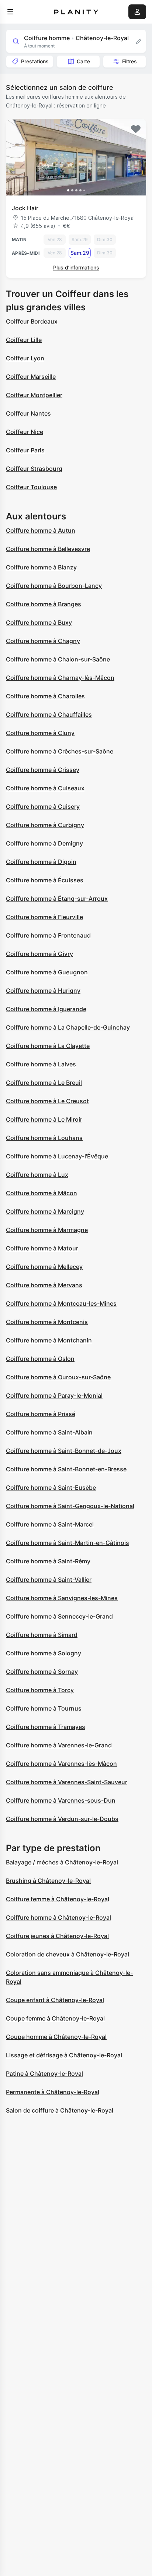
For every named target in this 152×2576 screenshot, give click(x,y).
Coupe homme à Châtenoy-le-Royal (56, 2037)
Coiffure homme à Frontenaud (48, 935)
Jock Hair (25, 208)
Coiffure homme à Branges (44, 604)
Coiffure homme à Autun (41, 530)
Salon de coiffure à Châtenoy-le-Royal (60, 2110)
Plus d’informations (76, 267)
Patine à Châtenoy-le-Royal (44, 2074)
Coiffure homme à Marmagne (47, 1230)
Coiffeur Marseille (31, 377)
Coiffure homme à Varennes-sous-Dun (61, 1800)
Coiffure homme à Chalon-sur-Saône (58, 659)
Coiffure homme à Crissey (43, 770)
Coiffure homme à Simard (42, 1635)
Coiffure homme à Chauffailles (49, 714)
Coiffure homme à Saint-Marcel (50, 1524)
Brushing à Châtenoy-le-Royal (48, 1881)
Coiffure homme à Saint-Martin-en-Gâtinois (68, 1543)
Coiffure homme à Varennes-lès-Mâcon (61, 1764)
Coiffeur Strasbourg (34, 469)
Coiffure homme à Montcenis (47, 1322)
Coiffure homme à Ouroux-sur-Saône (58, 1377)
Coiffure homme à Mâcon (42, 1193)
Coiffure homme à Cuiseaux (45, 788)
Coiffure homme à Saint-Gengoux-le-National (70, 1506)
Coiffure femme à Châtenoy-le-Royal (58, 1899)
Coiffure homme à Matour (42, 1248)
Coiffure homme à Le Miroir (44, 1119)
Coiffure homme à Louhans (44, 1138)
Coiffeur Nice (25, 432)
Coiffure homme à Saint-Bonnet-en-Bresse (66, 1469)
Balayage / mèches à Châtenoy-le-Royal (62, 1862)
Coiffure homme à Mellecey (44, 1267)
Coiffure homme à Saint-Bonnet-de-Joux (64, 1451)
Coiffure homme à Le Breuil (44, 1083)
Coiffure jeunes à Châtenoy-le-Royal (57, 1936)
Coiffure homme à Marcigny (45, 1211)
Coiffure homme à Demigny (44, 843)
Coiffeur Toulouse (31, 487)
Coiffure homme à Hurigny (43, 991)
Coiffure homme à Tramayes (46, 1727)
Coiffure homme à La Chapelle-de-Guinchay (68, 1027)
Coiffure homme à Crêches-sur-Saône (60, 751)
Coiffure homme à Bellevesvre (48, 549)
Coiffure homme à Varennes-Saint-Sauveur (67, 1782)
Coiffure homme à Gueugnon (47, 972)
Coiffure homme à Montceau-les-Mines (61, 1303)
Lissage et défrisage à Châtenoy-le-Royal (64, 2055)
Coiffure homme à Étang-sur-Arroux (57, 899)
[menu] (10, 12)
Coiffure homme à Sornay (42, 1672)
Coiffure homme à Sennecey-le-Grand (59, 1616)
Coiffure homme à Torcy (40, 1690)
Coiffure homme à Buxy (39, 622)
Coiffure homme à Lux (37, 1175)
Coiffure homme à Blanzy (41, 567)
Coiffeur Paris (25, 450)
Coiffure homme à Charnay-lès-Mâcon (60, 678)
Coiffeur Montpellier (34, 395)
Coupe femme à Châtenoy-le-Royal (55, 2018)
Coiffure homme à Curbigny (45, 825)
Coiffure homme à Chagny (43, 641)
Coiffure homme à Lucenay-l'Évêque (57, 1156)
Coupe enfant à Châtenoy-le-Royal (55, 2000)
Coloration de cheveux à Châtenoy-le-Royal (68, 1954)
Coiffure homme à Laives (41, 1064)
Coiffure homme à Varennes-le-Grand (59, 1745)
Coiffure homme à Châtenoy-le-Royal (58, 1917)
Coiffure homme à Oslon (40, 1359)
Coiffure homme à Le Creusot (47, 1101)
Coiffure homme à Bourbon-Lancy (54, 586)
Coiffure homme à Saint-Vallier (49, 1580)
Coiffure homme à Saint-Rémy (48, 1561)
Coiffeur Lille (24, 340)
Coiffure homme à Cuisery (43, 807)
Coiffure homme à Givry (39, 954)
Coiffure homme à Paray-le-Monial (54, 1395)
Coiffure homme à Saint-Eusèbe (51, 1488)
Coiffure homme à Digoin (41, 862)
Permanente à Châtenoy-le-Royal (53, 2092)
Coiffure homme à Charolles (45, 696)
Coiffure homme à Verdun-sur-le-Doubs (62, 1819)
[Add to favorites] (136, 129)
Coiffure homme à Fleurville (44, 917)
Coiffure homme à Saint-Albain (49, 1432)
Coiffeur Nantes (28, 413)
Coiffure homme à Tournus (44, 1708)
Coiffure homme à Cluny (40, 733)
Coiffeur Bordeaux (32, 321)
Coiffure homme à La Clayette (48, 1046)
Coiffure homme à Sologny (44, 1653)
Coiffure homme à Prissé (41, 1414)
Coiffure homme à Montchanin (49, 1340)
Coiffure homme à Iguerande (46, 1009)
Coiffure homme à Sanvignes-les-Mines (62, 1598)
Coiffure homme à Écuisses (45, 880)
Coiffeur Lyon (25, 358)
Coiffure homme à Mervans (44, 1285)
